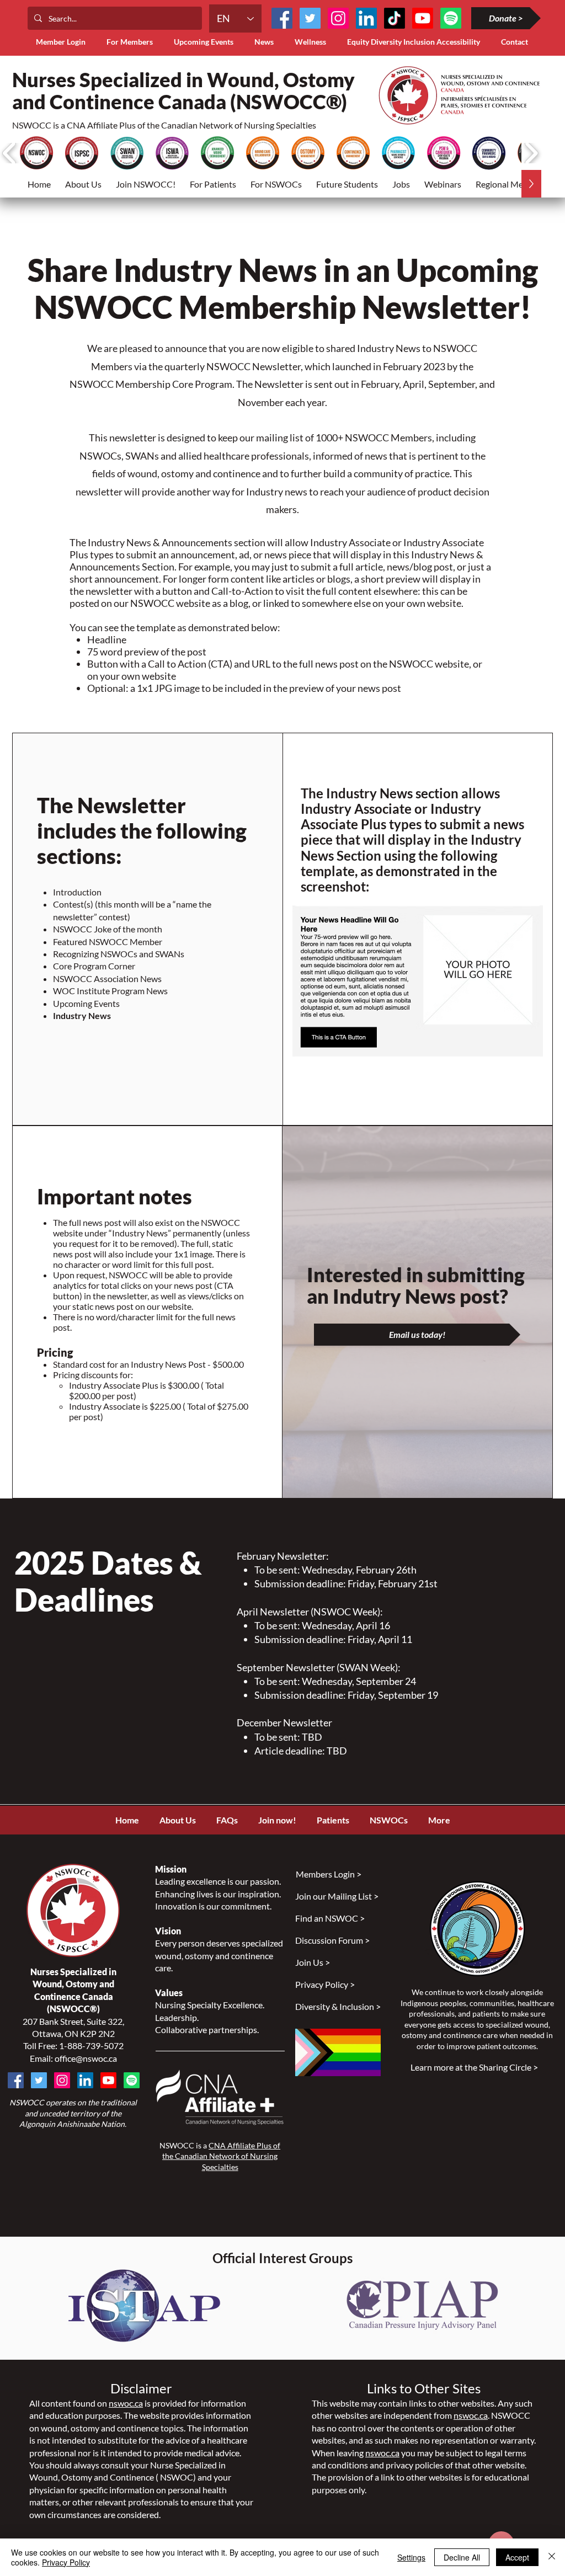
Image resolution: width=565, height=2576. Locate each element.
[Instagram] (338, 18)
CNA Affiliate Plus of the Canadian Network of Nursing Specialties (221, 2156)
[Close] (552, 2557)
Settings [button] (411, 2557)
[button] (132, 42)
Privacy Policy (66, 2562)
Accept (517, 2557)
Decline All (462, 2557)
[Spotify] (132, 2080)
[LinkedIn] (366, 18)
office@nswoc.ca (86, 2058)
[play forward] (531, 153)
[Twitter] (310, 18)
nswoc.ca (126, 2403)
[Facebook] (282, 18)
